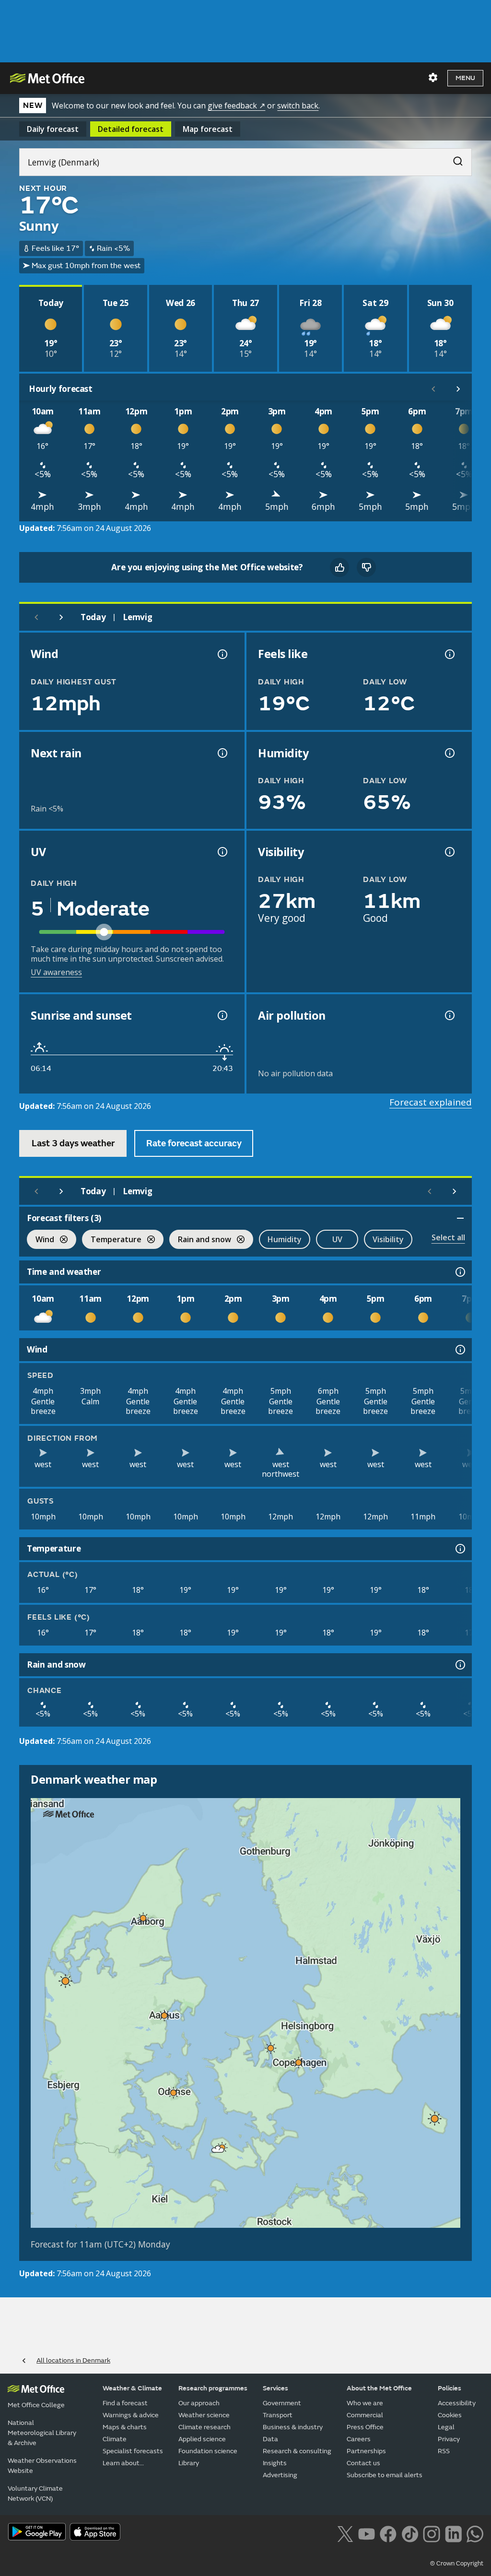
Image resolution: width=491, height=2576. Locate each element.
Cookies (450, 2415)
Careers (359, 2439)
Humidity (285, 1239)
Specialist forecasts (133, 2451)
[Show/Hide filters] (460, 1218)
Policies (450, 2388)
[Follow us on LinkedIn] (453, 2533)
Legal (446, 2427)
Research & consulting (297, 2451)
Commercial (365, 2415)
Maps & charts (125, 2427)
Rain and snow (200, 1241)
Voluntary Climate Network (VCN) (35, 2494)
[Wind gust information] (222, 654)
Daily (53, 129)
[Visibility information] (449, 852)
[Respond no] (366, 567)
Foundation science (208, 2451)
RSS (444, 2451)
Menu (465, 78)
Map (208, 129)
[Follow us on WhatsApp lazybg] (475, 2533)
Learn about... (123, 2463)
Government (282, 2403)
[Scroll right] (458, 389)
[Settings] (433, 78)
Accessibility (457, 2403)
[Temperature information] (459, 1549)
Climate (115, 2439)
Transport (278, 2415)
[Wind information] (459, 1350)
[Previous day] (36, 617)
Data (270, 2439)
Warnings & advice (131, 2415)
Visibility (388, 1239)
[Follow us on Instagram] (431, 2533)
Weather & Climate (132, 2388)
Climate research (205, 2427)
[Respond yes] (339, 567)
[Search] (453, 159)
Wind (41, 1241)
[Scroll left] (433, 389)
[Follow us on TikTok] (410, 2533)
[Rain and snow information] (459, 1665)
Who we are (365, 2403)
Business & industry (293, 2427)
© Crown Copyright (457, 2564)
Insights (275, 2463)
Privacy (449, 2439)
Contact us (363, 2463)
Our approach (199, 2403)
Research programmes (213, 2388)
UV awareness (56, 972)
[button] (143, 1918)
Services (275, 2388)
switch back (298, 106)
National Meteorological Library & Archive (42, 2433)
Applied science (202, 2439)
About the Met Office (379, 2388)
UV (337, 1239)
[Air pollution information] (449, 1015)
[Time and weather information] (459, 1272)
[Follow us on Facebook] (388, 2533)
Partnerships (366, 2451)
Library (189, 2463)
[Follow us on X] (345, 2533)
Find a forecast (125, 2403)
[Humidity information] (449, 753)
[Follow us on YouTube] (367, 2533)
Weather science (204, 2415)
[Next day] (61, 617)
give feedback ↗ (236, 106)
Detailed (131, 129)
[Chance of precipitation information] (222, 753)
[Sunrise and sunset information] (222, 1015)
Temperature (112, 1241)
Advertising (280, 2475)
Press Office (365, 2427)
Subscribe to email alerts (385, 2475)
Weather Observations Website (42, 2466)
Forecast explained (431, 1102)
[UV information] (222, 852)
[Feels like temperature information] (449, 654)
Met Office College (36, 2405)
